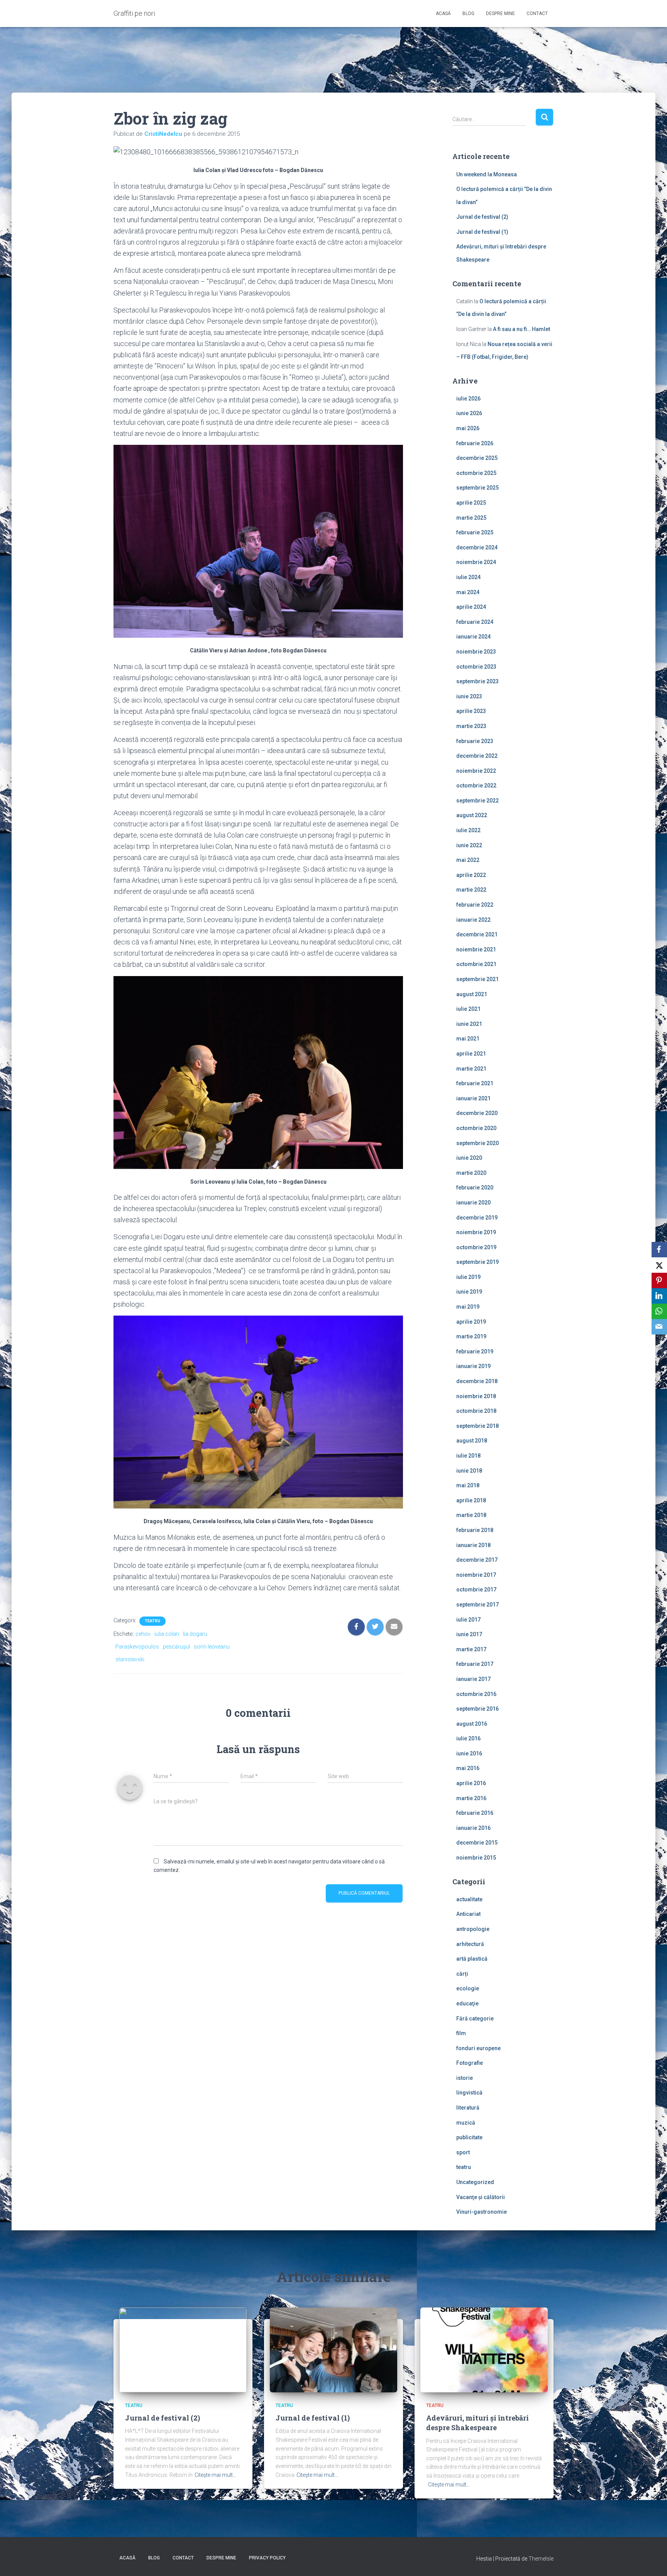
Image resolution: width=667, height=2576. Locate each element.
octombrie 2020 (476, 1128)
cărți (462, 1974)
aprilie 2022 (471, 875)
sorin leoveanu (212, 1647)
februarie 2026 (475, 443)
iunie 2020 (469, 1158)
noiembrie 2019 (476, 1232)
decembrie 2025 (477, 458)
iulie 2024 (468, 577)
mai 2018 (468, 1485)
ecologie (468, 1988)
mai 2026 (468, 428)
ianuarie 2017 (473, 1679)
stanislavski (130, 1659)
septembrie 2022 (477, 801)
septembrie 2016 (477, 1709)
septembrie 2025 (477, 488)
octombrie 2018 (476, 1411)
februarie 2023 (475, 741)
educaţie (467, 2003)
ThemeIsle (541, 2559)
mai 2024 (468, 592)
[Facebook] (659, 1250)
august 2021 (472, 994)
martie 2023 (471, 726)
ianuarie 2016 (473, 1828)
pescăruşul (176, 1647)
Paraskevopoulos (137, 1647)
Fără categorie (475, 2019)
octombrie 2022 (476, 785)
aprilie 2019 (471, 1322)
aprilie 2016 (471, 1783)
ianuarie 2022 (473, 920)
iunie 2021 (469, 1024)
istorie (465, 2078)
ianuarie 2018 (473, 1545)
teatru (152, 1621)
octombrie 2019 (476, 1247)
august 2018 (472, 1441)
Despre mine (500, 14)
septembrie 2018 (477, 1426)
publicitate (469, 2137)
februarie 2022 (475, 905)
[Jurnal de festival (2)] (183, 2349)
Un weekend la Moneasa (487, 174)
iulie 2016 (468, 1738)
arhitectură (470, 1944)
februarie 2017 (475, 1664)
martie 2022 (471, 890)
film (461, 2033)
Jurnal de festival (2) (482, 217)
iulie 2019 (468, 1277)
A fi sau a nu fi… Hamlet (521, 329)
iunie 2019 (469, 1292)
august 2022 (472, 815)
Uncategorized (475, 2182)
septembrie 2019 (477, 1262)
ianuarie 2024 (473, 637)
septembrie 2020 (477, 1143)
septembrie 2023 (477, 681)
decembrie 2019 (477, 1218)
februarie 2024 (475, 622)
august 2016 (472, 1724)
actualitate (469, 1899)
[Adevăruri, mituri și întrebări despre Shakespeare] (484, 2349)
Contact (537, 14)
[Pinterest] (659, 1280)
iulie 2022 (468, 830)
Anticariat (468, 1914)
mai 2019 (468, 1307)
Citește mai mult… (215, 2475)
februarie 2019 (475, 1351)
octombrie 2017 (476, 1590)
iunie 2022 (469, 845)
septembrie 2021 (477, 979)
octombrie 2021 (476, 964)
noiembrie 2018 (476, 1396)
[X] (659, 1265)
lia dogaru (195, 1634)
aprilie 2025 (471, 503)
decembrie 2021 (477, 934)
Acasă (443, 14)
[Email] (659, 1327)
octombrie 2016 (476, 1694)
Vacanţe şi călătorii (481, 2197)
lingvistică (469, 2093)
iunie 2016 (469, 1753)
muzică (466, 2123)
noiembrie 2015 (476, 1858)
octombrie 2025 (476, 473)
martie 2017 (471, 1649)
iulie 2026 (468, 399)
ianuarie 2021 (473, 1098)
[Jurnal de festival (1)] (333, 2349)
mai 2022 (468, 860)
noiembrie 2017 (476, 1575)
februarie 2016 (475, 1813)
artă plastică (472, 1959)
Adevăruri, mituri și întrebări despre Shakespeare (477, 2423)
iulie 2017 (468, 1620)
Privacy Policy (267, 2558)
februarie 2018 (475, 1530)
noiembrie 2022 (476, 771)
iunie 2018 (469, 1471)
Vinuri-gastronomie (482, 2212)
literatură (468, 2108)
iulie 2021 (468, 1009)
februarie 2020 (475, 1187)
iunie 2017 (469, 1634)
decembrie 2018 (477, 1381)
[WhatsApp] (659, 1311)
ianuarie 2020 (473, 1203)
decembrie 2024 (477, 547)
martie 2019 (471, 1336)
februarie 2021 (475, 1083)
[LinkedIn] (659, 1296)
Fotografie (470, 2063)
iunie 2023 (469, 696)
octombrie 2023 (476, 667)
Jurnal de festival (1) (482, 232)
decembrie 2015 (477, 1843)
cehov (143, 1634)
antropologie (473, 1929)
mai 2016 (468, 1768)
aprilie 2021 (471, 1054)
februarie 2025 (475, 532)
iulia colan (167, 1634)
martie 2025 (471, 518)
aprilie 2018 (471, 1500)
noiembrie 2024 (476, 562)
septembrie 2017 (477, 1605)
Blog (468, 14)
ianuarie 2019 (473, 1366)
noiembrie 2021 (476, 949)
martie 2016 (471, 1798)
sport (463, 2152)
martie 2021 (471, 1069)
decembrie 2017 (477, 1560)
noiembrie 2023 (476, 652)
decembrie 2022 (477, 756)
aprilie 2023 (471, 711)
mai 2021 (468, 1039)
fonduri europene (478, 2048)
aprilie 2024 (471, 607)
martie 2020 (471, 1173)
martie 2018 (471, 1515)
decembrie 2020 (477, 1113)
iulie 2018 (468, 1456)
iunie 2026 (469, 413)
